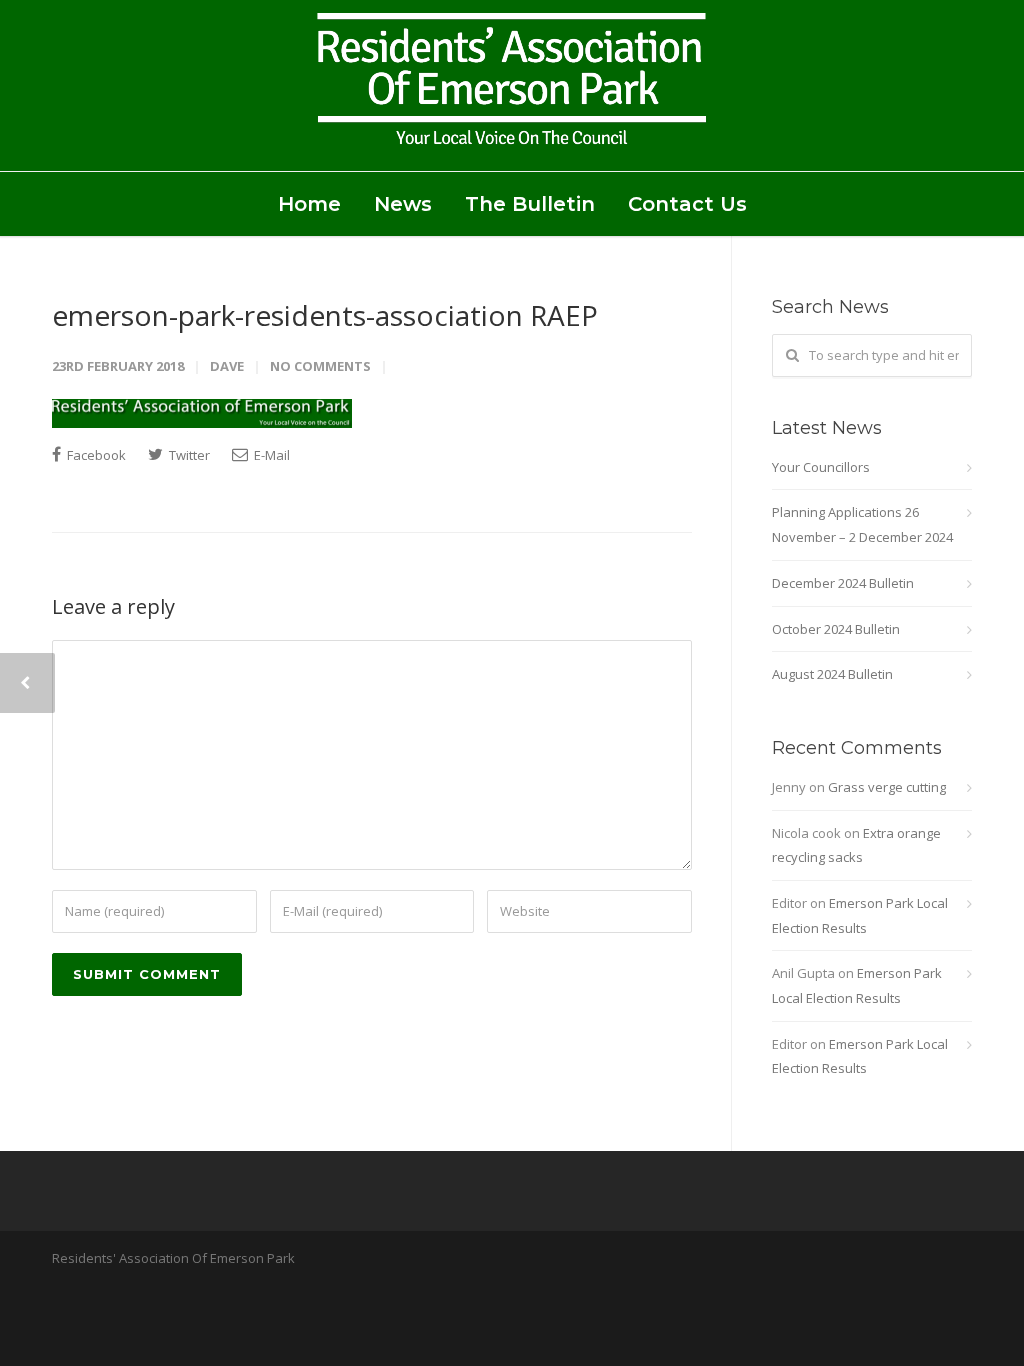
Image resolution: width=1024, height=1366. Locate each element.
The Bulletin (530, 204)
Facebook (95, 455)
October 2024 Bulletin (836, 629)
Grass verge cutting (887, 787)
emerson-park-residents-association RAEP (325, 315)
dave (227, 366)
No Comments (320, 366)
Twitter (188, 455)
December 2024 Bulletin (843, 583)
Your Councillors (821, 467)
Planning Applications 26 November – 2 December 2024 (862, 524)
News (403, 204)
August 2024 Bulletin (832, 674)
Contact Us (687, 204)
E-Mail (270, 455)
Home (309, 204)
